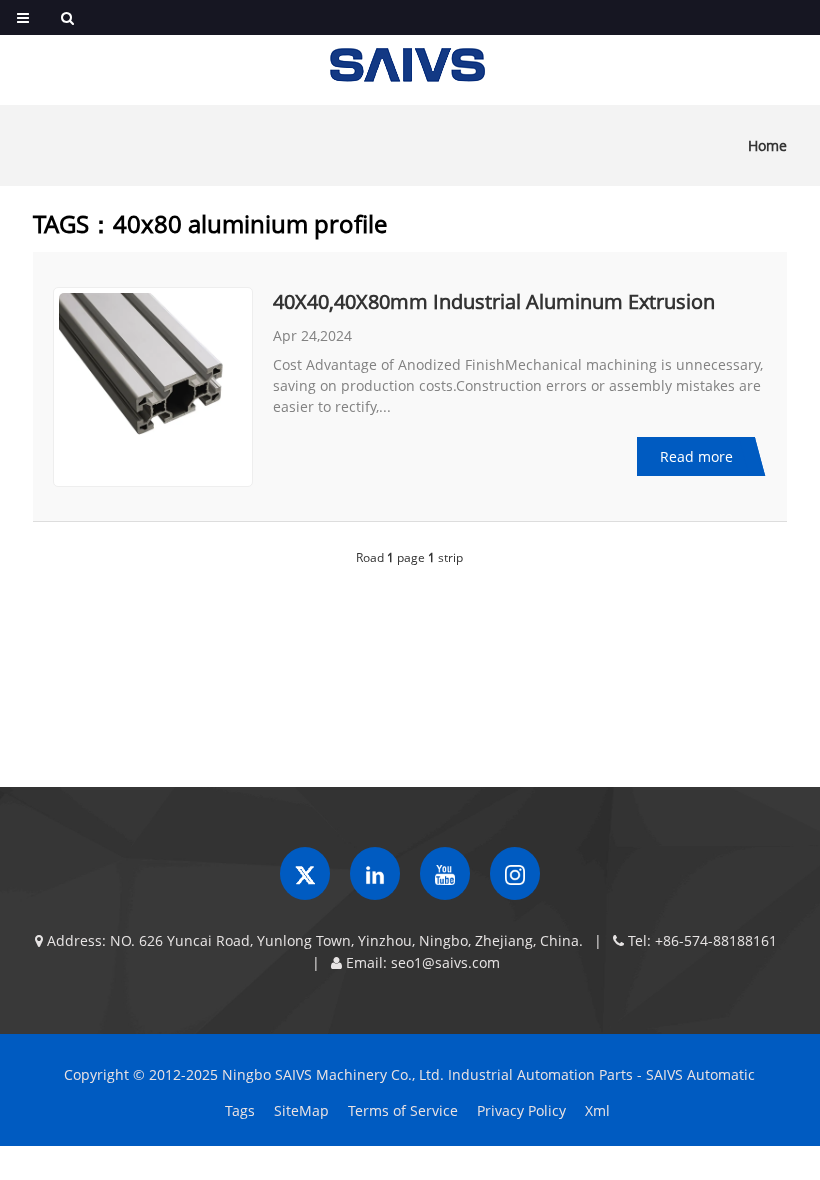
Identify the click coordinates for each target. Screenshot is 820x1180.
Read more (696, 456)
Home (767, 145)
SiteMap (301, 1110)
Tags (240, 1110)
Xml (597, 1110)
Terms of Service (403, 1110)
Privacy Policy (521, 1110)
